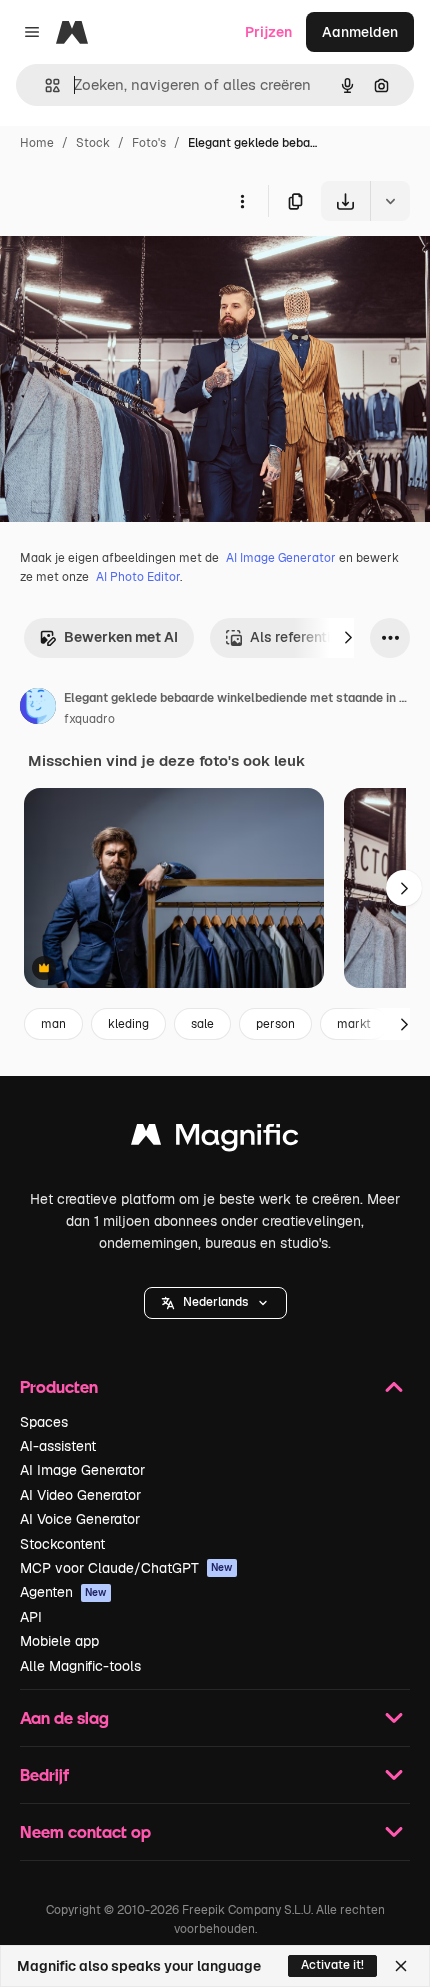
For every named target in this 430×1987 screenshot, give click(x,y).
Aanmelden (360, 32)
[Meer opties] (242, 201)
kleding (128, 1024)
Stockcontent (62, 1544)
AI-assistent (58, 1446)
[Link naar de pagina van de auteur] (38, 709)
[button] (215, 1303)
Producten (59, 1386)
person (275, 1024)
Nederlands (215, 1302)
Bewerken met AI (121, 637)
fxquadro (89, 719)
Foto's (149, 143)
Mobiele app (59, 1641)
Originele (131, 267)
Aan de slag (64, 1717)
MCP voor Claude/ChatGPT (126, 1568)
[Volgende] (348, 638)
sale (202, 1024)
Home (37, 143)
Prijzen (268, 32)
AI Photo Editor (138, 577)
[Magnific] (215, 1139)
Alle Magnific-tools (80, 1666)
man (53, 1024)
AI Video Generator (80, 1495)
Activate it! (332, 1965)
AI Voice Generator (80, 1519)
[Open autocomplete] (44, 85)
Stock (93, 143)
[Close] (401, 1966)
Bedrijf (44, 1774)
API (31, 1617)
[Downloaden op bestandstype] (390, 201)
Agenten (63, 1592)
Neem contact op (85, 1831)
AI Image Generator (281, 558)
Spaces (44, 1422)
